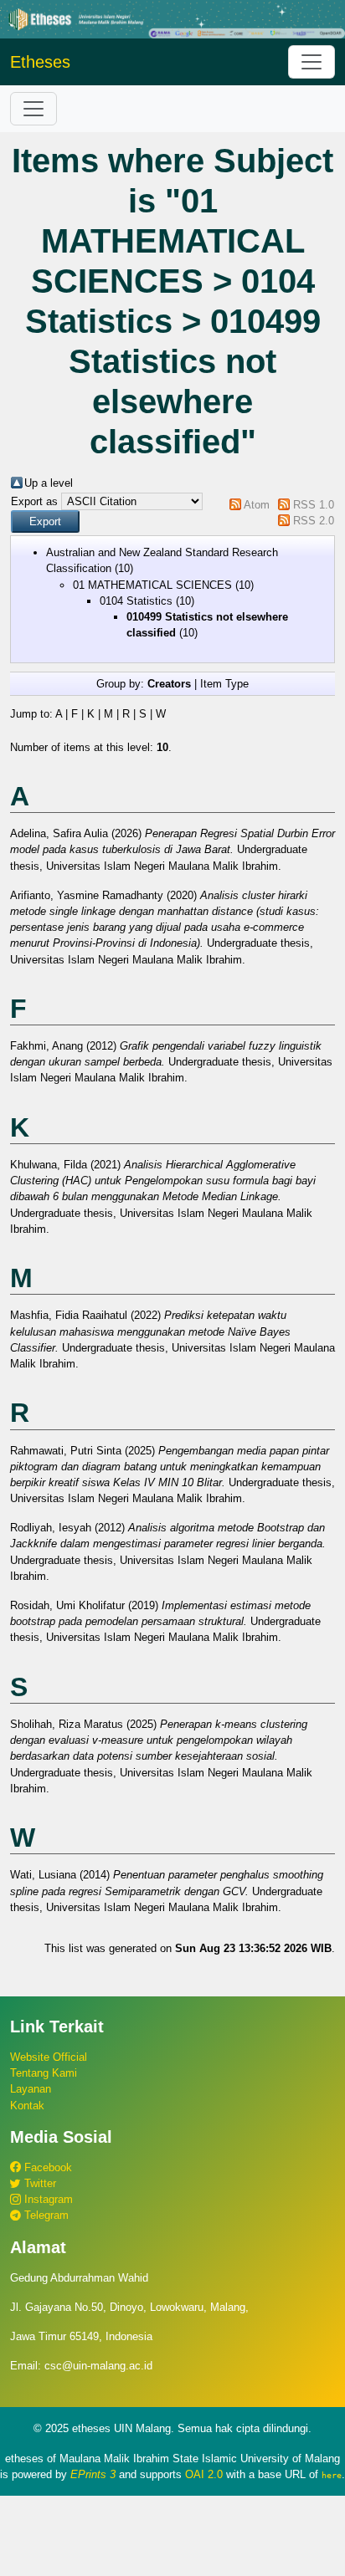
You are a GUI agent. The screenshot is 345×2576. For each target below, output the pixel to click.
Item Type (224, 684)
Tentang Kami (44, 2073)
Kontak (27, 2106)
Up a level (49, 483)
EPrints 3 (93, 2474)
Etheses (40, 62)
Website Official (49, 2057)
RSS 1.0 (314, 505)
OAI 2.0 (204, 2474)
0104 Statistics (136, 601)
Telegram (45, 2215)
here (332, 2475)
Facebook (46, 2167)
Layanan (31, 2089)
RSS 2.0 (314, 521)
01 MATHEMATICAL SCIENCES (152, 585)
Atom (257, 505)
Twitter (39, 2183)
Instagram (47, 2199)
